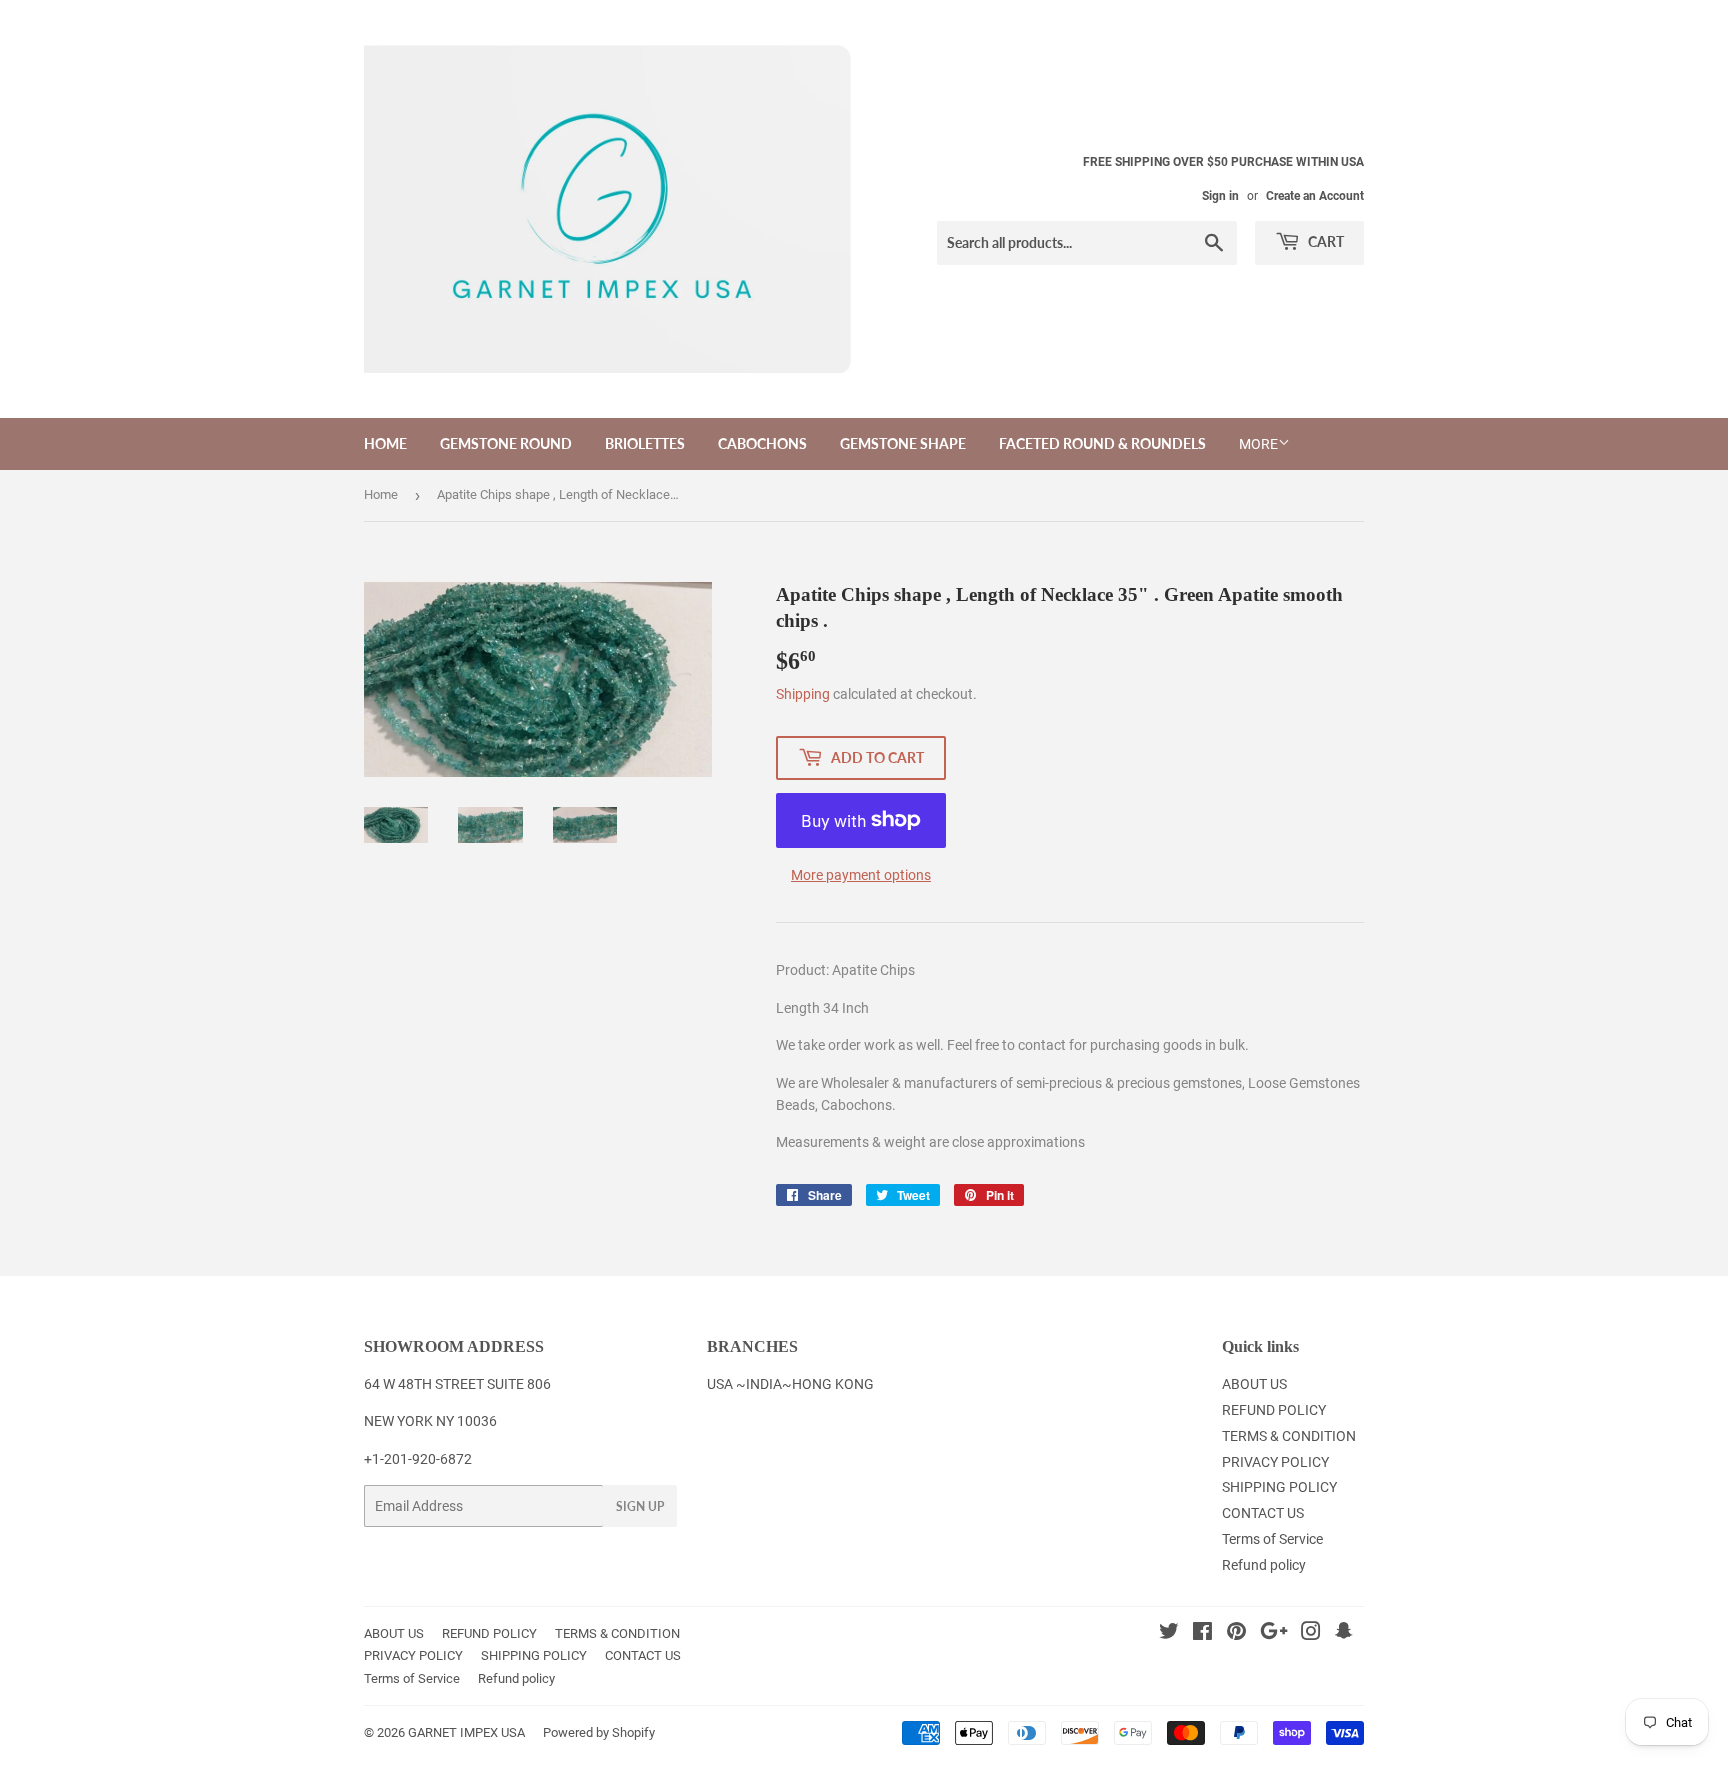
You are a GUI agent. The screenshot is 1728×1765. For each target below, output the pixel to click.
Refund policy (1264, 1565)
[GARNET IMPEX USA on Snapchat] (1344, 1634)
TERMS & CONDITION (1289, 1436)
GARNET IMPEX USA (466, 1732)
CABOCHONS (762, 443)
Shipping (803, 694)
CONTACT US (1263, 1513)
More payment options (861, 875)
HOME (385, 443)
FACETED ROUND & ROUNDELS (1102, 443)
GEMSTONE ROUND (506, 443)
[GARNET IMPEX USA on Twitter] (1169, 1634)
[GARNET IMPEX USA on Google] (1274, 1634)
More (1258, 444)
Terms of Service (1272, 1539)
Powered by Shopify (599, 1732)
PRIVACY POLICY (1275, 1462)
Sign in (1220, 196)
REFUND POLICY (1274, 1410)
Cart (1324, 241)
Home (381, 494)
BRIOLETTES (645, 443)
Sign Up (640, 1506)
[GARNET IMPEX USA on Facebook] (1202, 1634)
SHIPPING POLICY (1279, 1487)
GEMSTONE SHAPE (903, 443)
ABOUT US (1254, 1384)
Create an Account (1315, 196)
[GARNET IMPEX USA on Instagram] (1311, 1634)
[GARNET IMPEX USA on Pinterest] (1236, 1634)
